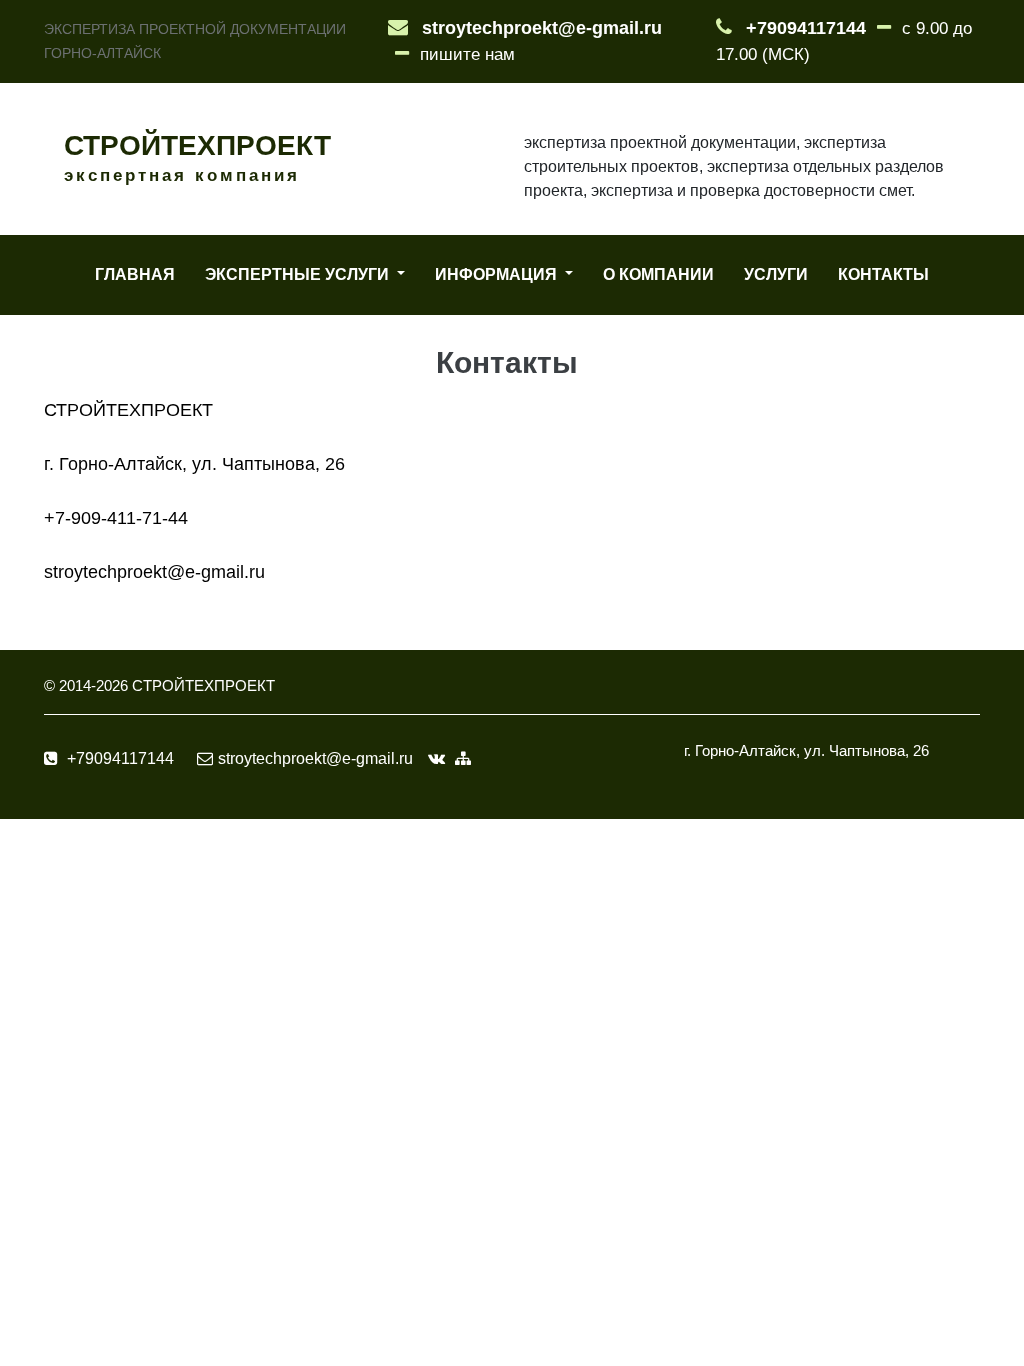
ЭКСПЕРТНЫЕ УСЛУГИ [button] (299, 274)
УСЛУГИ (776, 274)
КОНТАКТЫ (883, 274)
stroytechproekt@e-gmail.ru (542, 28)
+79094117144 (806, 28)
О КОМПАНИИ (658, 274)
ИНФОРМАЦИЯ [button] (498, 274)
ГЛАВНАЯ (135, 274)
